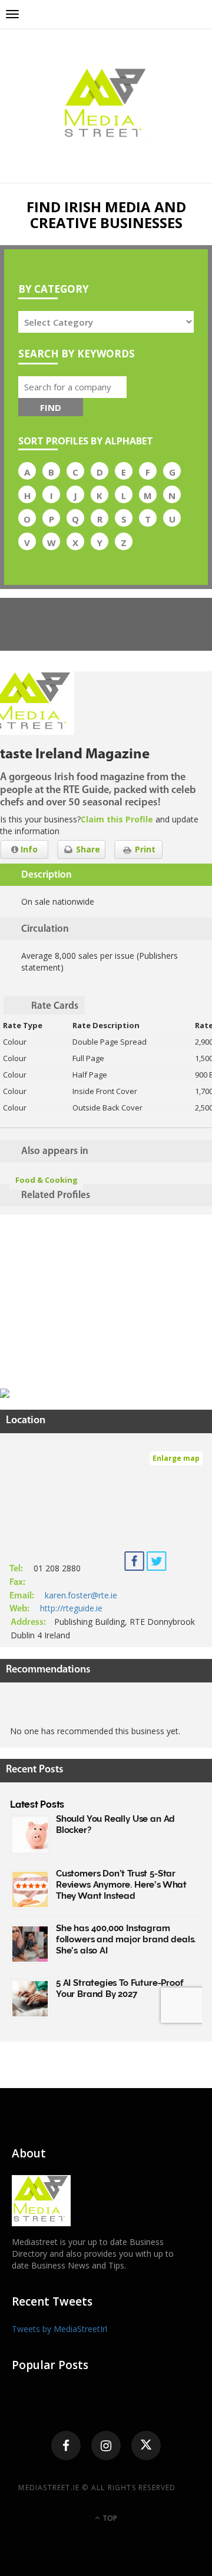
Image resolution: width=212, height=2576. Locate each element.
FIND (51, 407)
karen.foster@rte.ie (81, 1595)
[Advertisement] (88, 1303)
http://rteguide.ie (71, 1608)
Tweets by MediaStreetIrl (59, 2329)
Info (28, 849)
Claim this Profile (117, 819)
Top (109, 2518)
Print (144, 849)
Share (87, 849)
